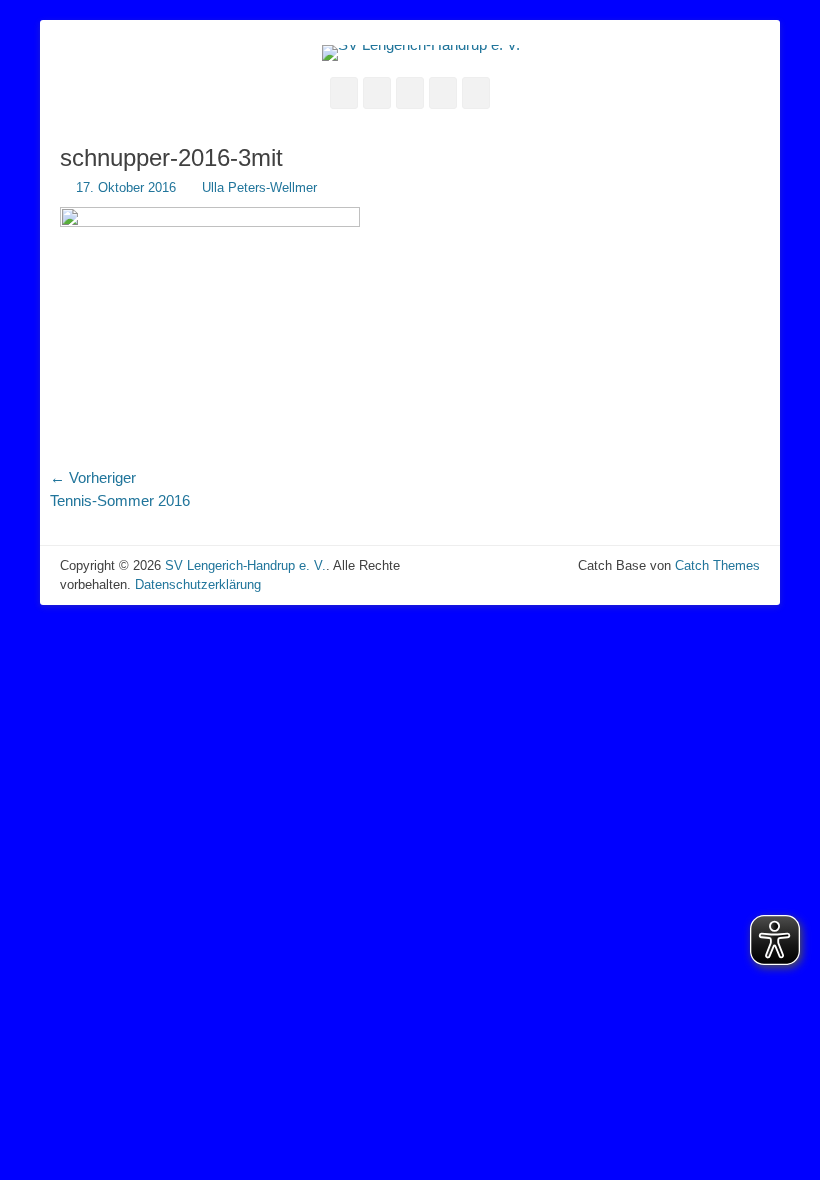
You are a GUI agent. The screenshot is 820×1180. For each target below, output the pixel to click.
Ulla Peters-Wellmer (259, 187)
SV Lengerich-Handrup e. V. (245, 565)
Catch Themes (717, 565)
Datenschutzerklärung (198, 584)
